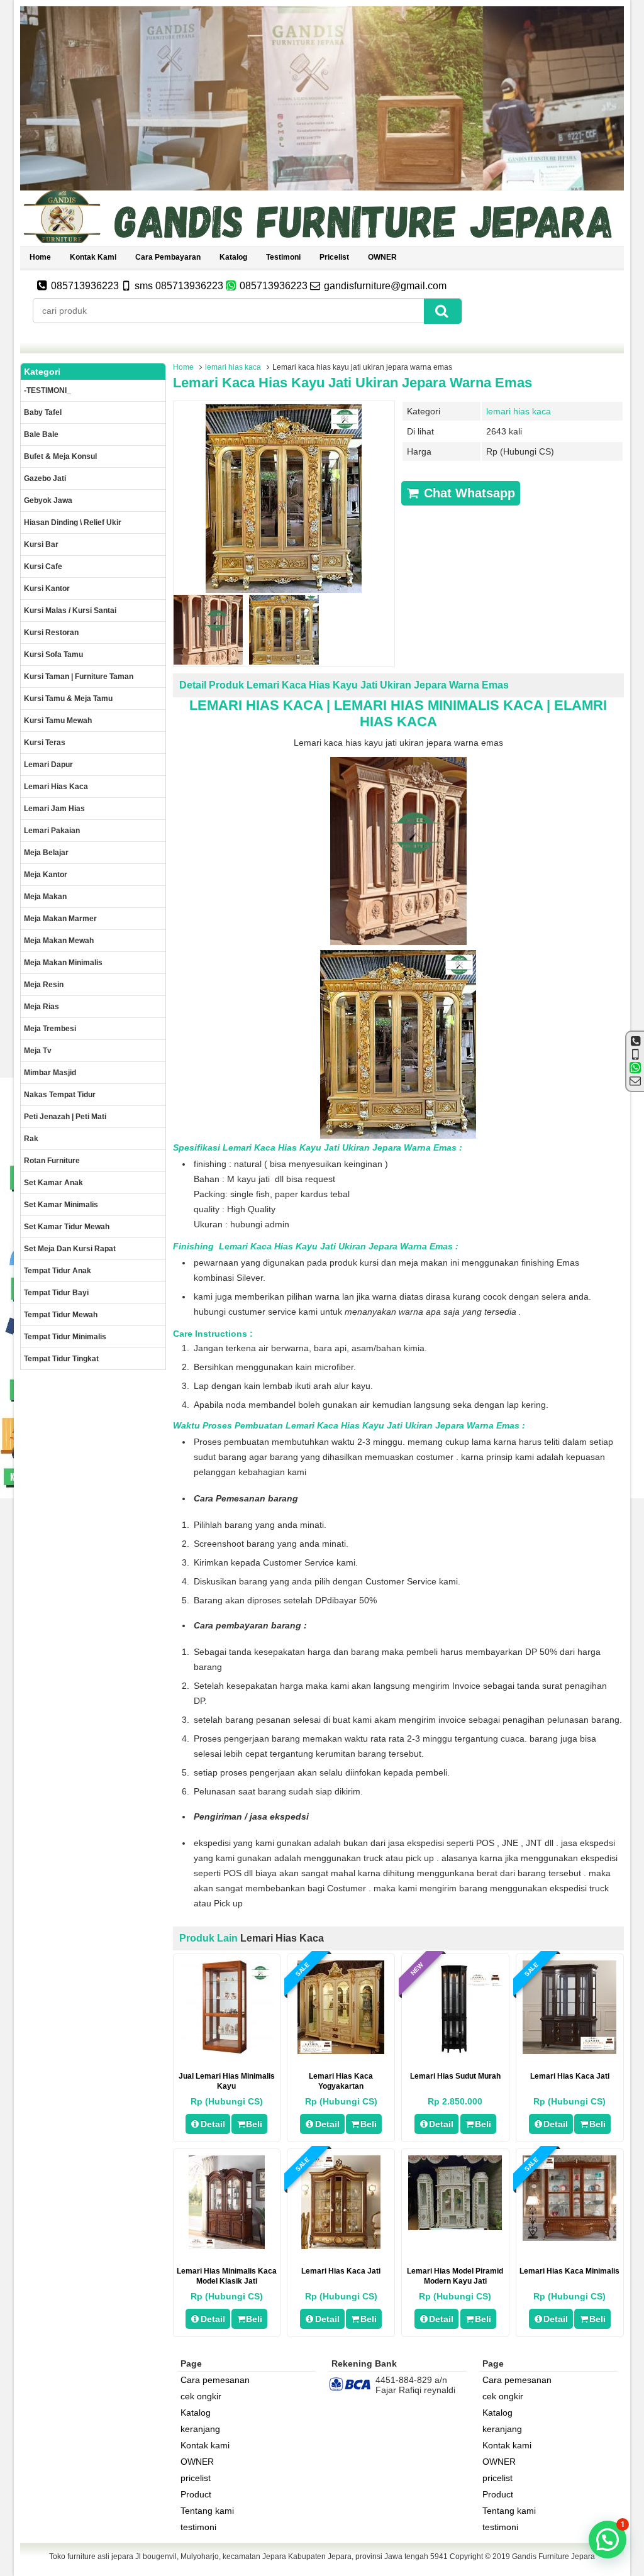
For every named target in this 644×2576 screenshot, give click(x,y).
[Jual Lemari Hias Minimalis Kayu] (227, 2051)
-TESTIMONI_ (47, 390)
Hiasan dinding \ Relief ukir (73, 522)
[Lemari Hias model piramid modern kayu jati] (455, 2227)
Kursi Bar (41, 544)
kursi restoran (51, 633)
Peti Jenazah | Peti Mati (65, 1117)
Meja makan (45, 897)
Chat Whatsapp (468, 493)
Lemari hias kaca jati (341, 2271)
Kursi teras (45, 743)
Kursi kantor (47, 589)
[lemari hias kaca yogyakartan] (341, 2051)
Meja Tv (38, 1051)
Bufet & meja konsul (60, 456)
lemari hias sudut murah (455, 2076)
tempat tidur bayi (56, 1293)
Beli (254, 2124)
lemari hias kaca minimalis (569, 2271)
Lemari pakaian (52, 831)
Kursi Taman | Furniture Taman (79, 677)
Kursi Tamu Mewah (58, 721)
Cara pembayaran (168, 257)
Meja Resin (44, 985)
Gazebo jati (45, 478)
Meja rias (42, 1007)
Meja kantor (46, 875)
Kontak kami (93, 257)
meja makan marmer (60, 919)
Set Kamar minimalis (61, 1205)
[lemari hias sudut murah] (455, 2051)
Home (40, 257)
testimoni (283, 257)
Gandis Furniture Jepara (553, 2557)
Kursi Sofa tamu (53, 655)
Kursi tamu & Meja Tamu (68, 699)
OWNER (382, 257)
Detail (213, 2124)
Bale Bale (41, 434)
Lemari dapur (48, 765)
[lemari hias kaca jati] (569, 2051)
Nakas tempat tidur (60, 1095)
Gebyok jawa (48, 500)
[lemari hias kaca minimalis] (569, 2238)
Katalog (233, 257)
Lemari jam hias (54, 809)
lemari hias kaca (233, 367)
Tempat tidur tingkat (61, 1359)
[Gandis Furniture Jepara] (322, 241)
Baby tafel (43, 412)
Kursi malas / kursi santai (70, 611)
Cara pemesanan (215, 2380)
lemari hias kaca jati (570, 2076)
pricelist (334, 257)
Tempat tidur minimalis (65, 1337)
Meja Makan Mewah (59, 941)
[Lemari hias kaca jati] (341, 2246)
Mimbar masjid (50, 1073)
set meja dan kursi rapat (70, 1249)
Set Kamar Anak (53, 1183)
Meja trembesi (50, 1029)
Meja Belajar (46, 853)
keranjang (200, 2429)
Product (196, 2494)
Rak (31, 1139)
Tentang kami (207, 2511)
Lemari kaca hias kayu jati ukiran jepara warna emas (353, 383)
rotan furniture (52, 1161)
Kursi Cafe (43, 567)
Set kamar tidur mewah (67, 1227)
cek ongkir (201, 2396)
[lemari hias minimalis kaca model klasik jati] (227, 2246)
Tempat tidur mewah (61, 1315)
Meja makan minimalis (63, 963)
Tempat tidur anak (58, 1271)
